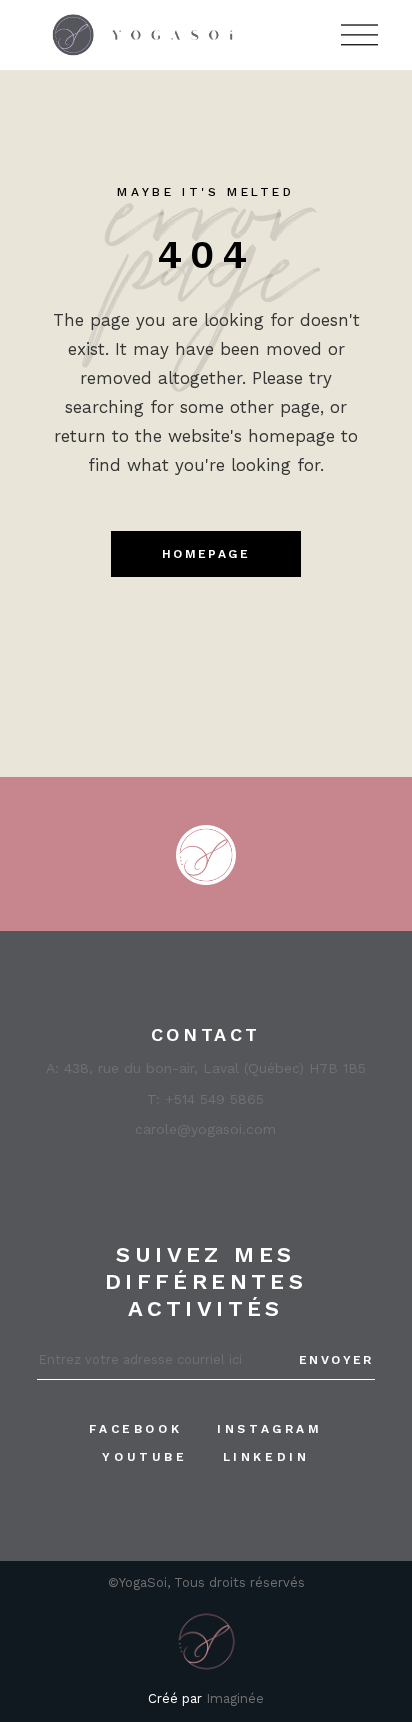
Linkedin (266, 1457)
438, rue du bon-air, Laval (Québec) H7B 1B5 (215, 1068)
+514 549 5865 (214, 1099)
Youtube (144, 1457)
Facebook (135, 1429)
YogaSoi (143, 1582)
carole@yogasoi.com (205, 1129)
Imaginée (235, 1698)
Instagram (269, 1429)
